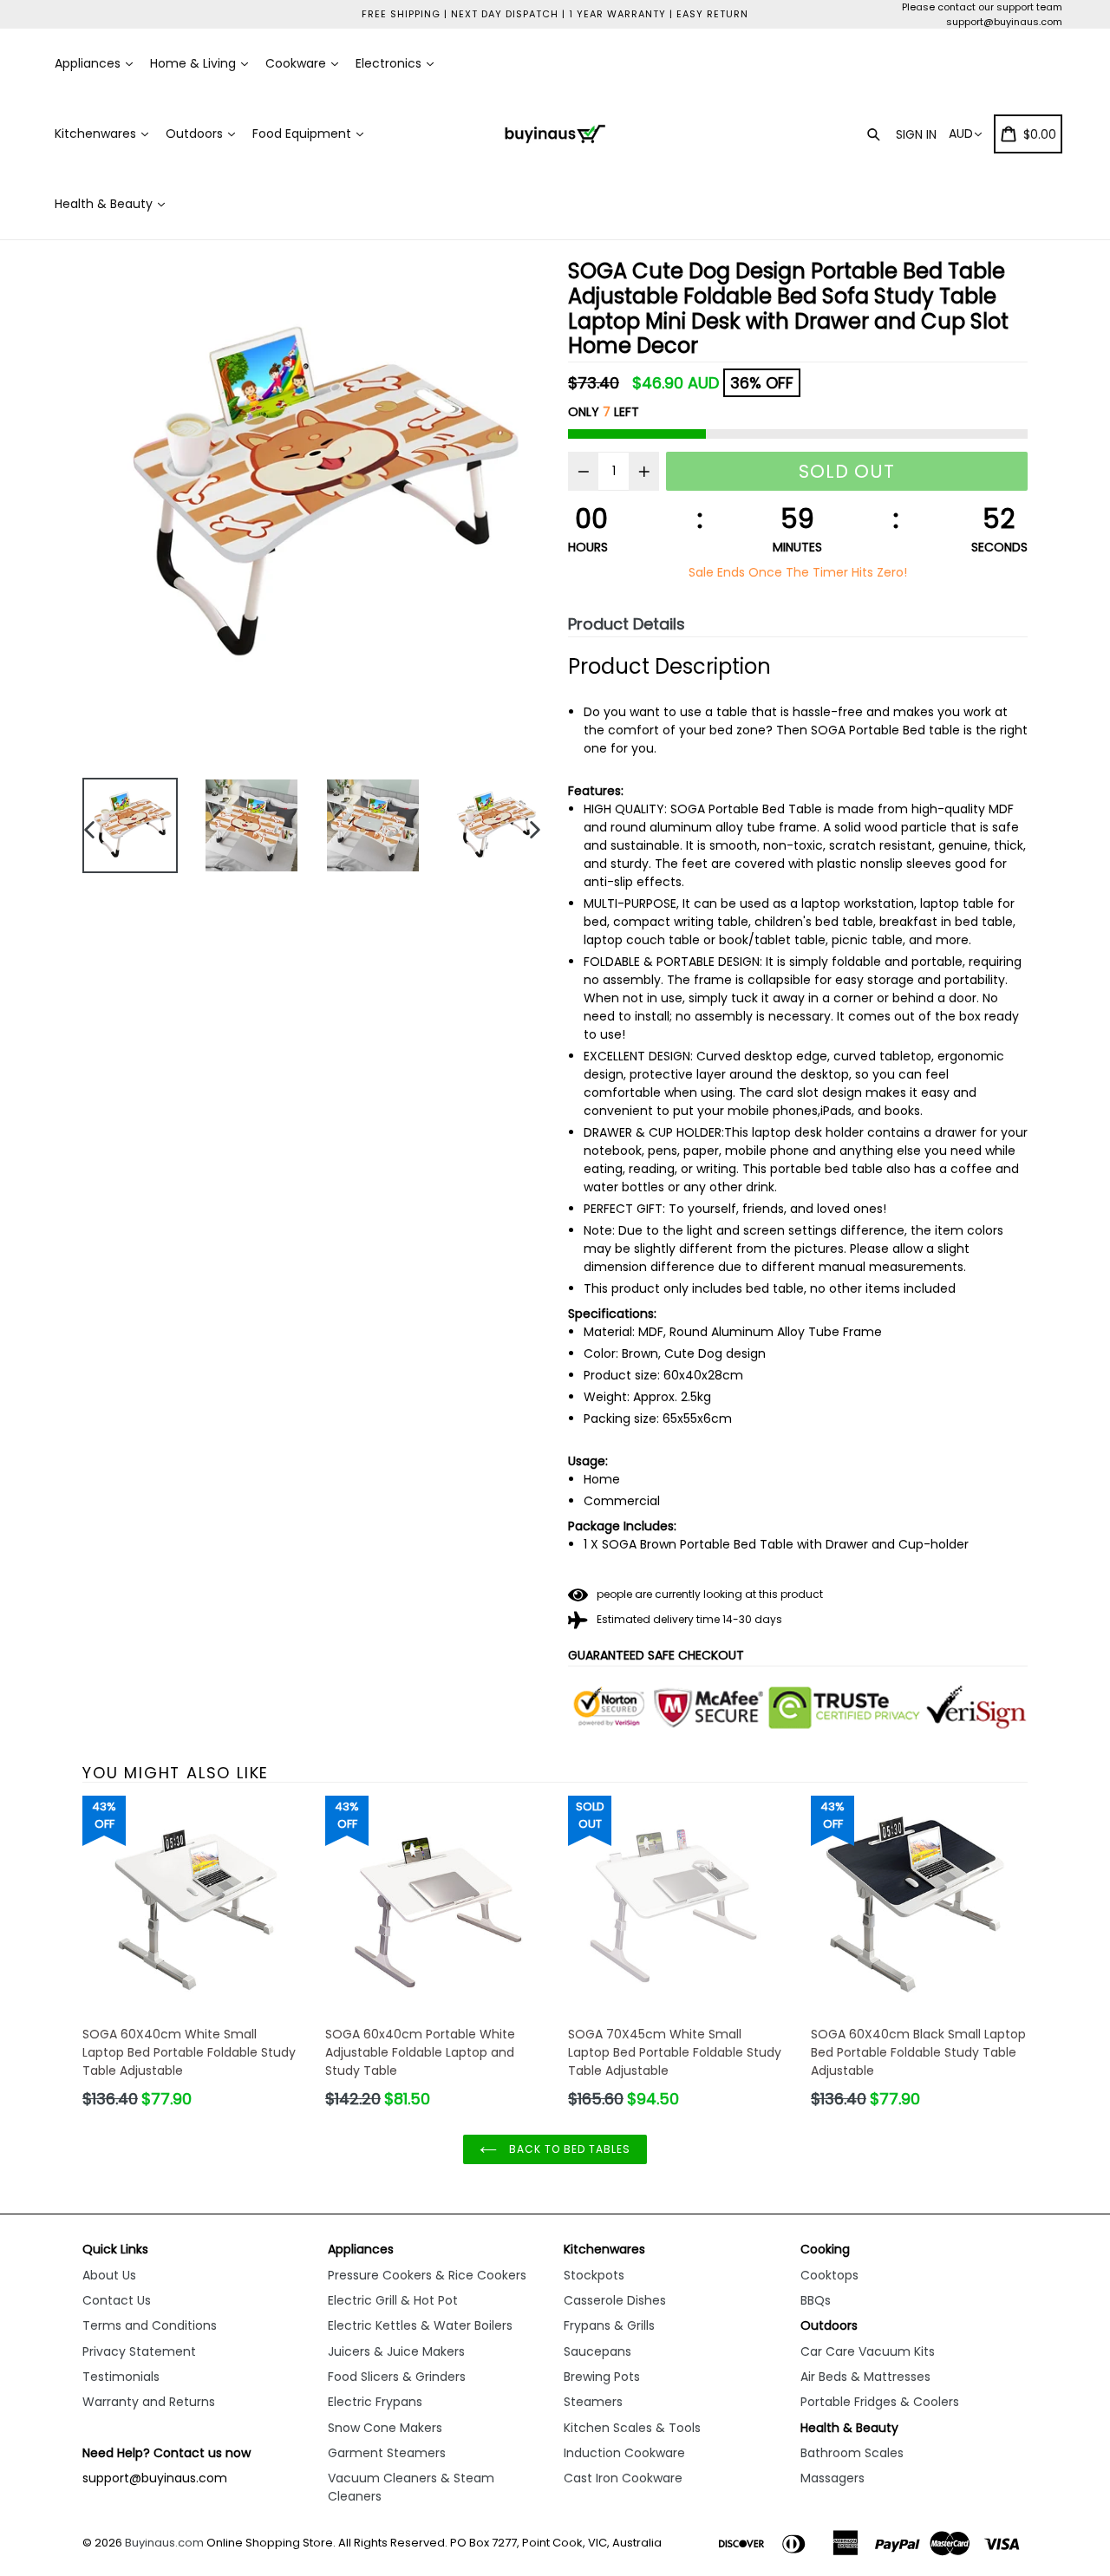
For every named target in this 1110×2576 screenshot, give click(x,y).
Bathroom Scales (852, 2453)
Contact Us (117, 2300)
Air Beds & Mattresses (865, 2377)
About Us (109, 2275)
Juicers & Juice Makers (396, 2351)
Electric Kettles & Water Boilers (420, 2325)
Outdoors (196, 134)
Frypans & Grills (609, 2325)
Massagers (832, 2478)
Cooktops (829, 2275)
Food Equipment (304, 134)
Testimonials (121, 2377)
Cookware (297, 63)
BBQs (816, 2300)
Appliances (89, 63)
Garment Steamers (387, 2453)
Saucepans (597, 2351)
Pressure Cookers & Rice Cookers (427, 2275)
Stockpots (594, 2275)
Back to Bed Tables (568, 2149)
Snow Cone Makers (385, 2428)
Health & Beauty (105, 204)
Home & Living (195, 63)
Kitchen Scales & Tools (632, 2428)
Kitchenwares (97, 134)
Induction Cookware (624, 2453)
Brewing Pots (602, 2377)
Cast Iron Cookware (623, 2478)
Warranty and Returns (149, 2402)
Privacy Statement (139, 2351)
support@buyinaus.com (1004, 22)
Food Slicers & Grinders (397, 2377)
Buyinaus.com (164, 2543)
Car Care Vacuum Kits (868, 2351)
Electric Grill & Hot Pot (393, 2300)
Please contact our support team (982, 7)
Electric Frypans (375, 2402)
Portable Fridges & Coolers (880, 2402)
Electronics (390, 63)
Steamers (593, 2402)
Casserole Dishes (615, 2300)
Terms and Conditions (150, 2325)
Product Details (627, 624)
